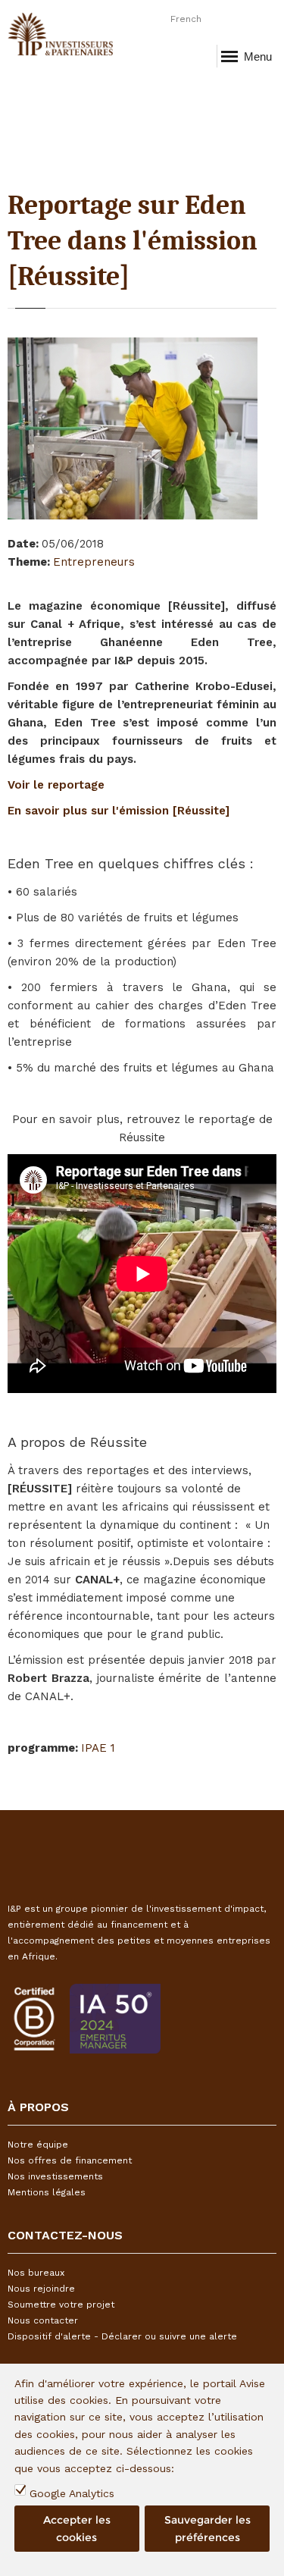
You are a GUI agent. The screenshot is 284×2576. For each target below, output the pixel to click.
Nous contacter (43, 2320)
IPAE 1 (98, 1748)
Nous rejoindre (41, 2289)
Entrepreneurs (94, 562)
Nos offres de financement (70, 2160)
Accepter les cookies (77, 2528)
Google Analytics (72, 2493)
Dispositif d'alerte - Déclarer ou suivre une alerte (122, 2336)
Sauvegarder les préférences (208, 2528)
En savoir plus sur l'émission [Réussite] (119, 811)
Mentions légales (47, 2192)
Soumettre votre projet (61, 2305)
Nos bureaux (36, 2273)
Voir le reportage (56, 785)
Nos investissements (55, 2176)
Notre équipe (38, 2145)
